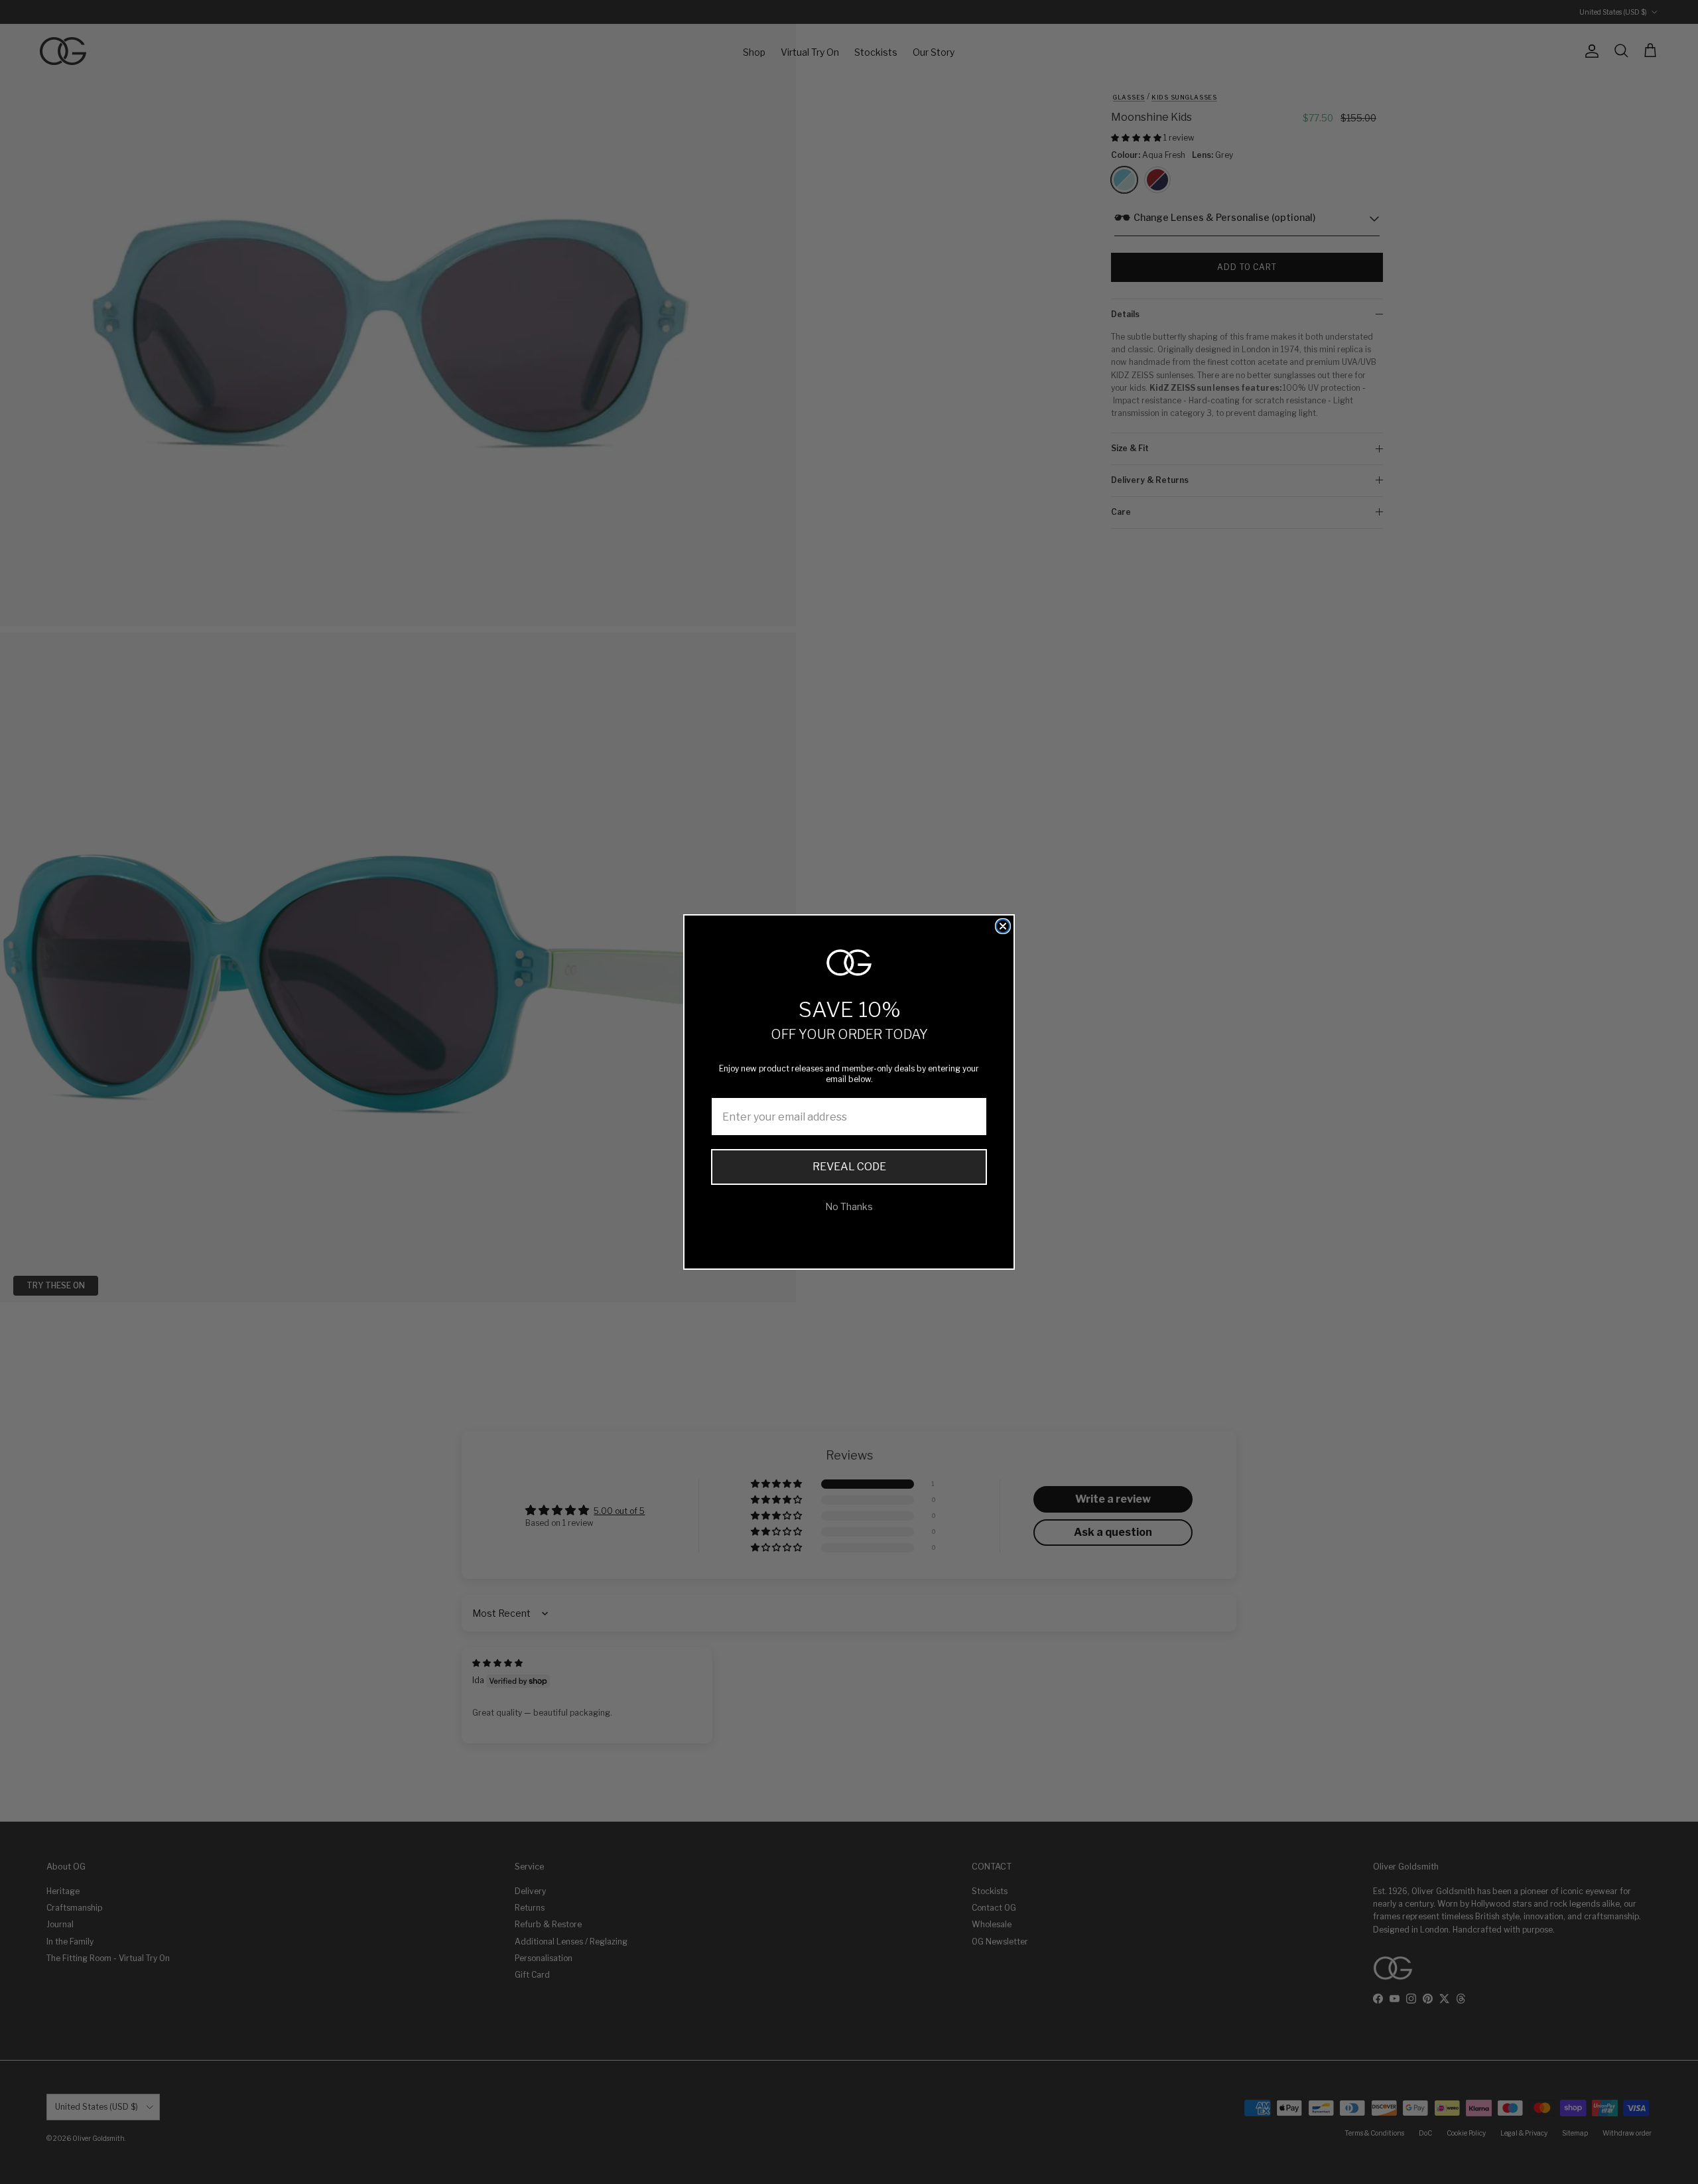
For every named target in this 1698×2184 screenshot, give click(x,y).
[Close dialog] (1003, 926)
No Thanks (849, 1206)
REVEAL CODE (849, 1167)
